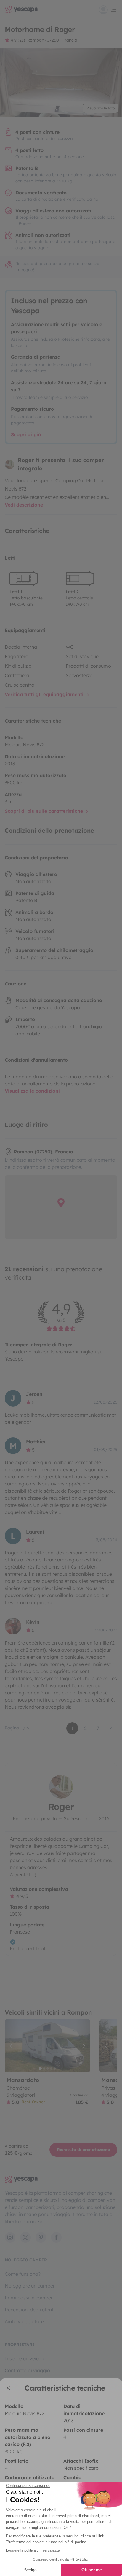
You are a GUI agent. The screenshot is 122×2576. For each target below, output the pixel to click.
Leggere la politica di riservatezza (33, 2550)
